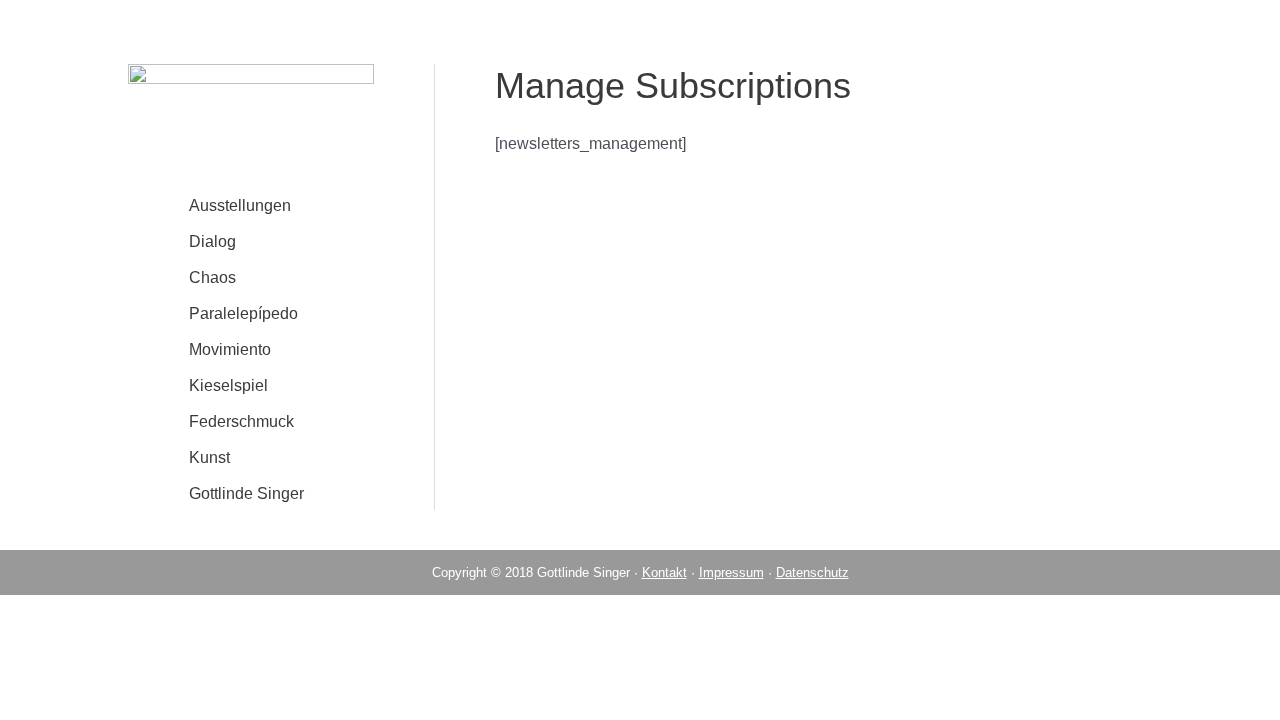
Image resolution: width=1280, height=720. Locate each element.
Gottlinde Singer (246, 493)
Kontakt (664, 572)
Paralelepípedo (243, 313)
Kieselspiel (228, 385)
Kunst (209, 457)
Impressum (731, 572)
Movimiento (230, 349)
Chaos (212, 277)
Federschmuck (241, 421)
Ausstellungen (240, 205)
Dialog (212, 241)
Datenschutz (812, 572)
